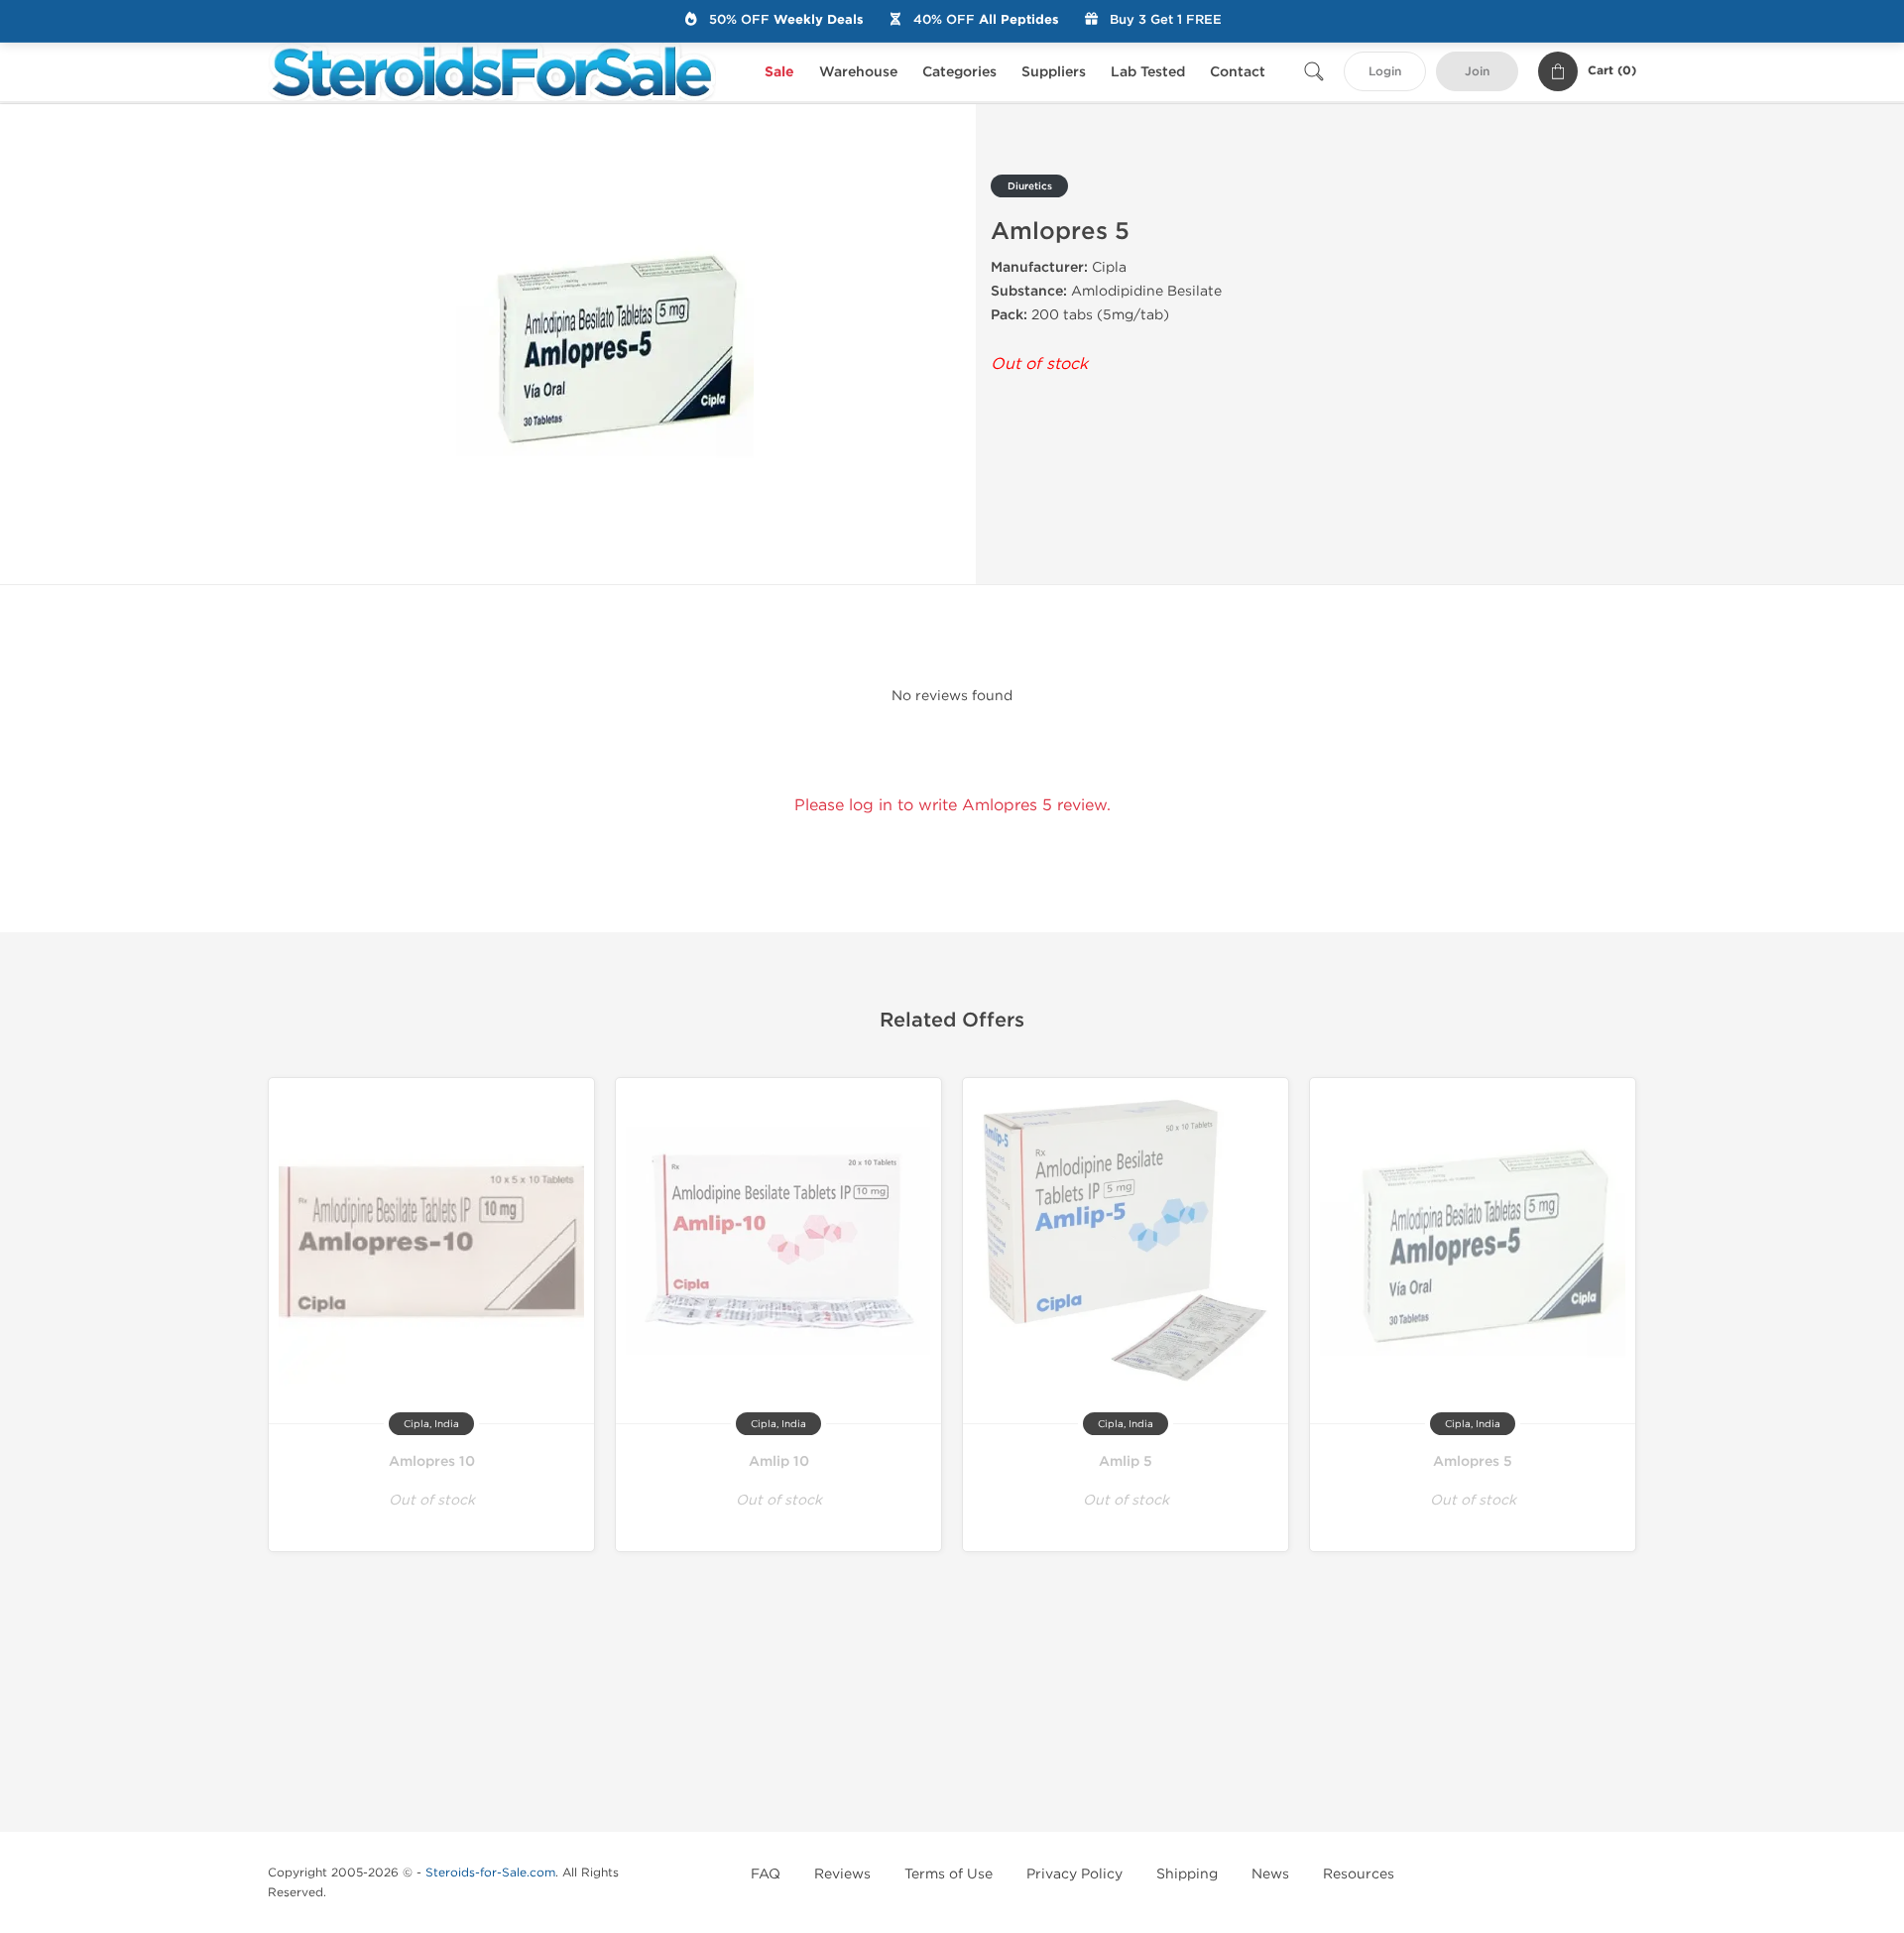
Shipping (1187, 1874)
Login (1385, 72)
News (1270, 1874)
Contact (1238, 72)
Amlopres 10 (432, 1461)
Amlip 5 (1126, 1461)
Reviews (842, 1874)
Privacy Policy (1074, 1874)
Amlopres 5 (1473, 1461)
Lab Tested (1148, 72)
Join (1477, 72)
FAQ (766, 1874)
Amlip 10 (779, 1461)
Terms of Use (949, 1874)
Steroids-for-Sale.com (490, 1873)
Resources (1359, 1874)
